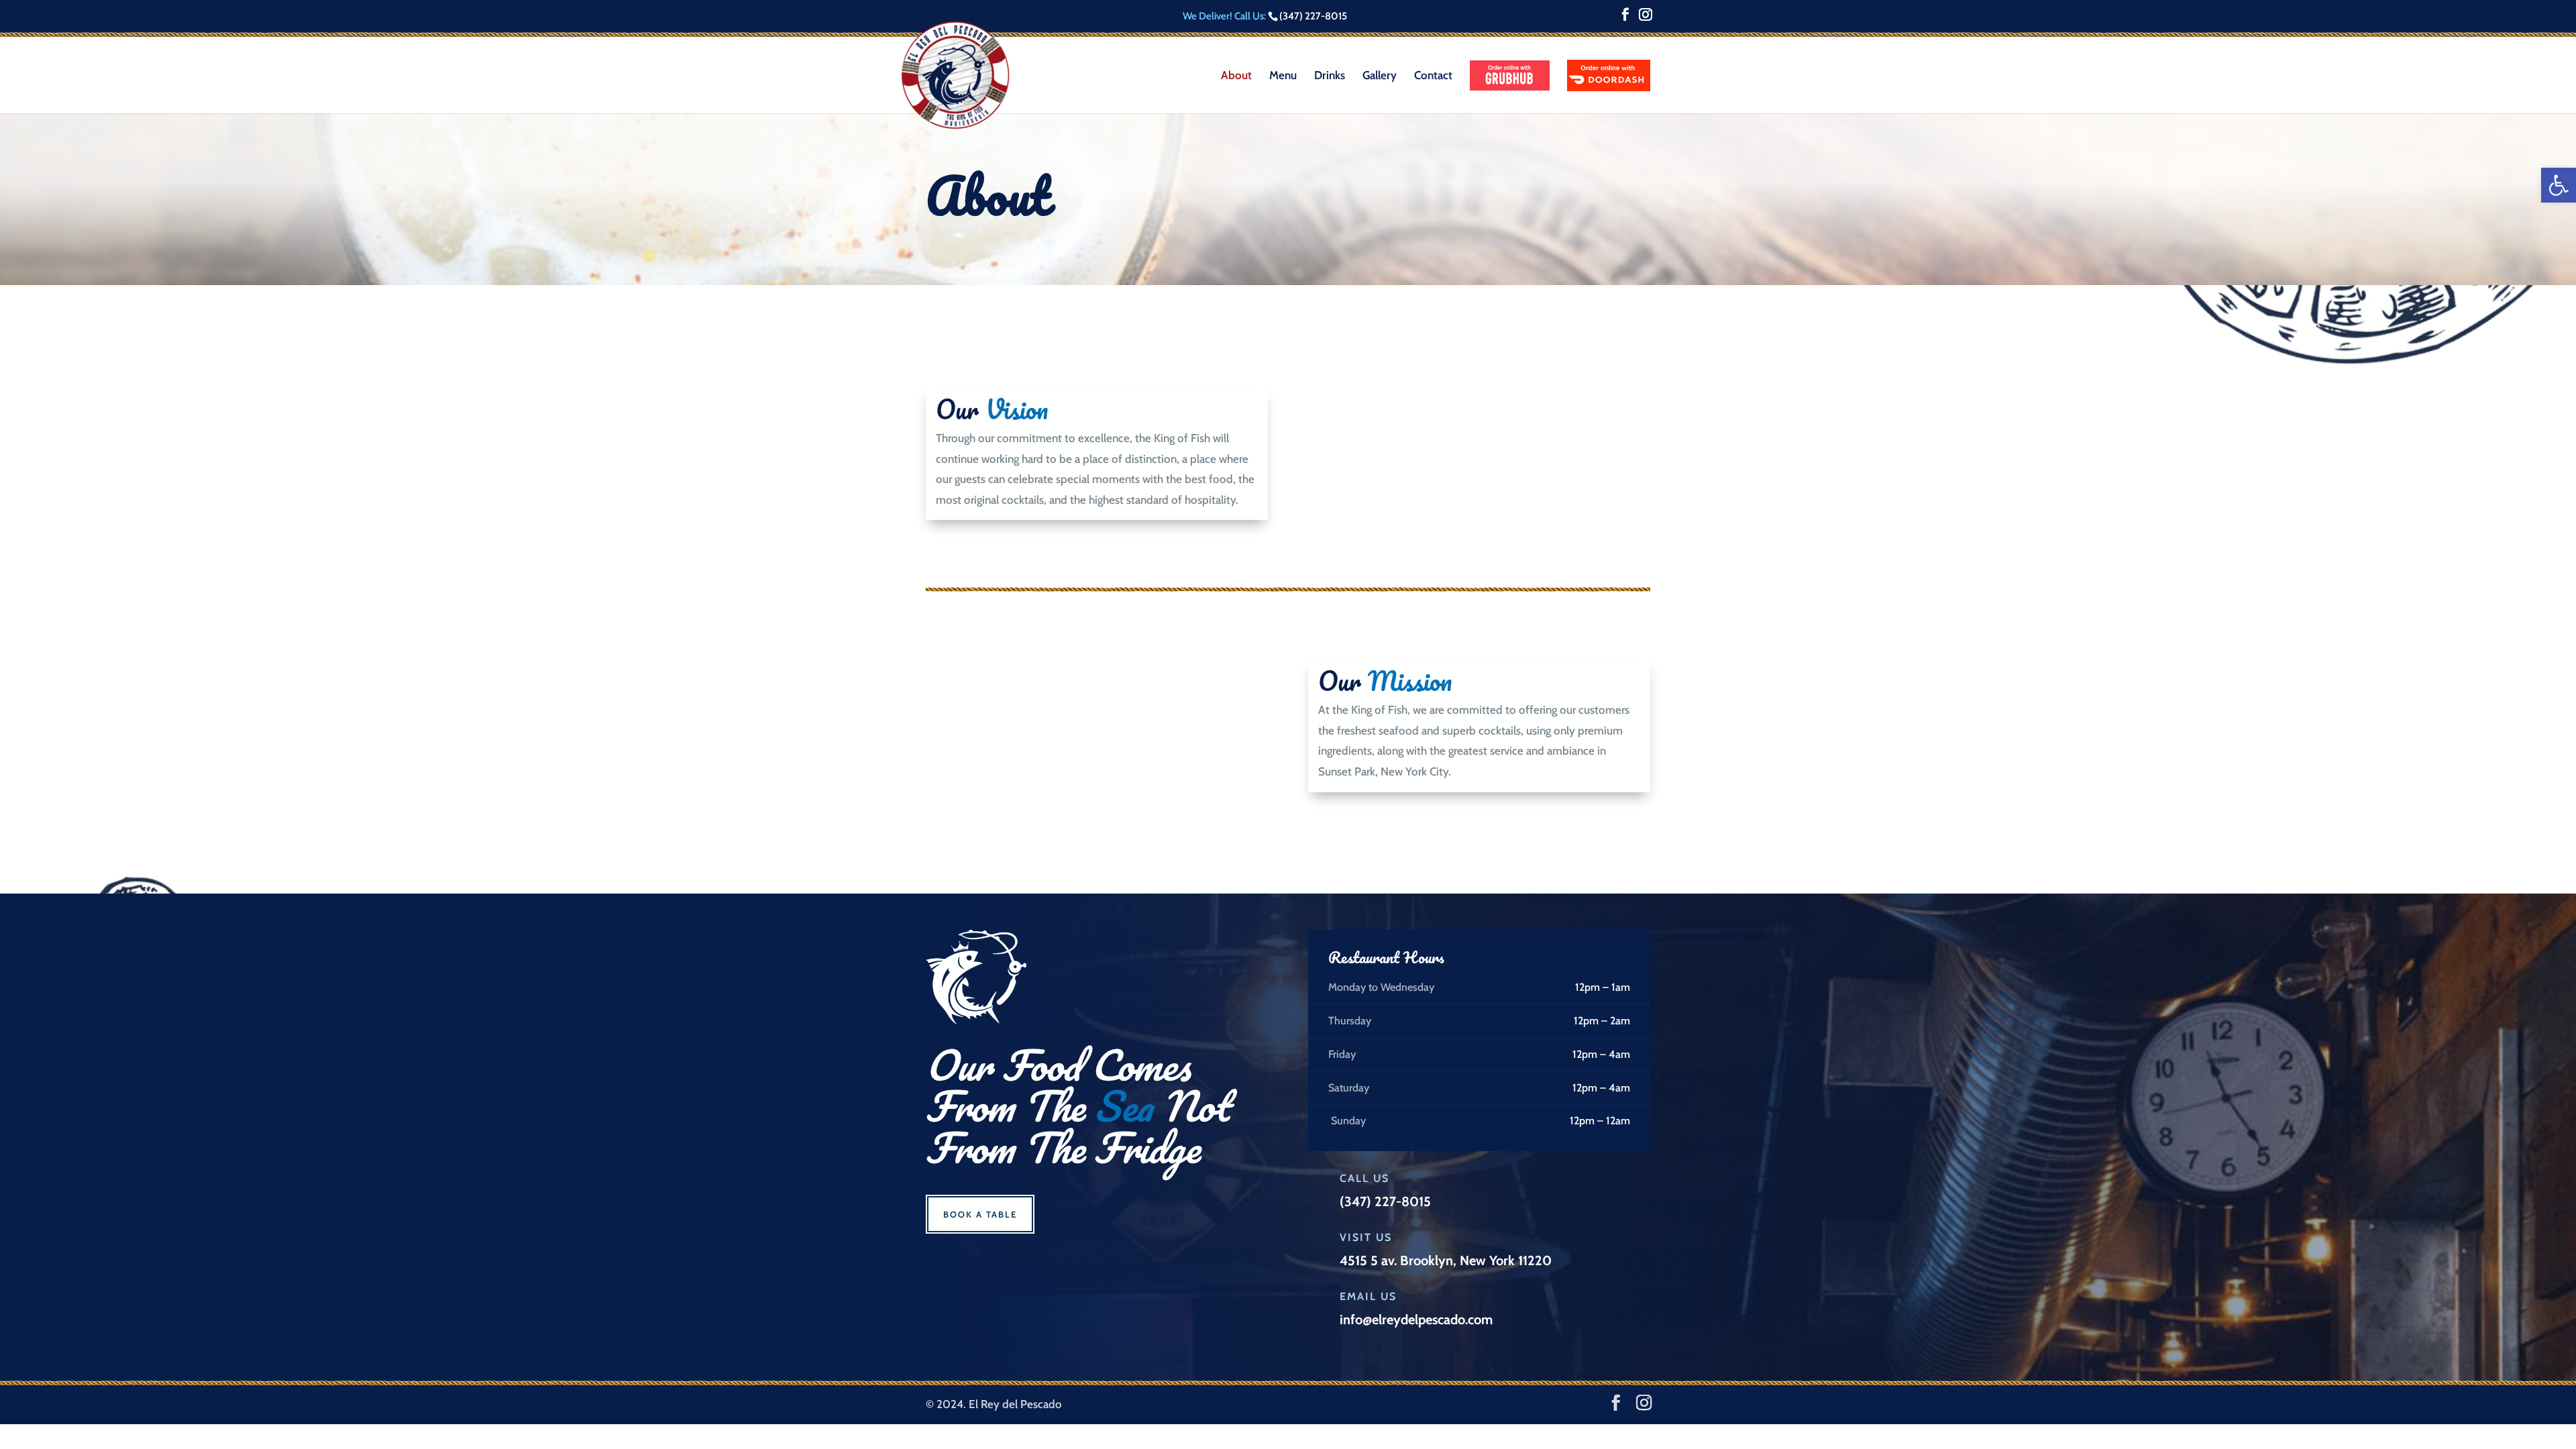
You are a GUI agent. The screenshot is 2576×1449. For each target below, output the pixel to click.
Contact (1433, 76)
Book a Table (980, 1214)
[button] (2559, 185)
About (1236, 76)
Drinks (1330, 76)
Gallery (1380, 76)
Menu (1283, 76)
